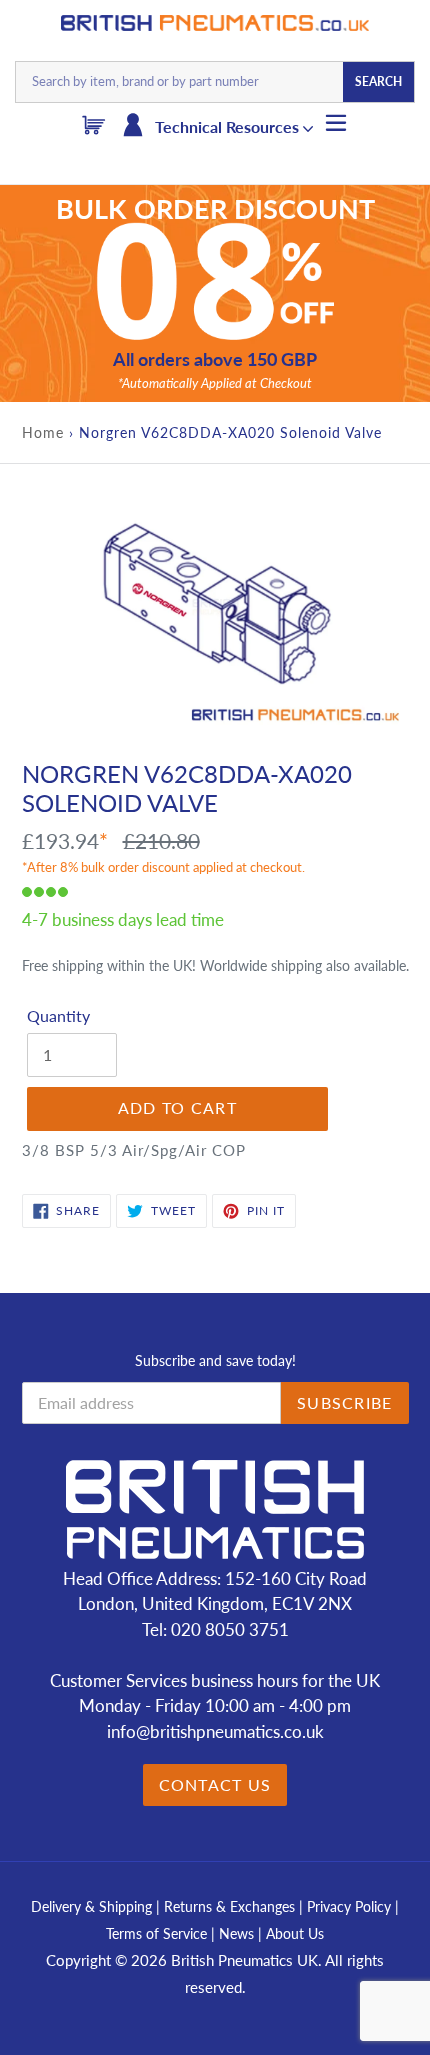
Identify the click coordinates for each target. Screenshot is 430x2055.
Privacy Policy (351, 1906)
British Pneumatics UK (244, 1960)
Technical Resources (229, 126)
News (236, 1933)
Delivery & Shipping (91, 1906)
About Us (295, 1933)
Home (43, 432)
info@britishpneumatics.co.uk (215, 1731)
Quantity (58, 1015)
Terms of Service (158, 1933)
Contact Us (215, 1784)
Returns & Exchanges (229, 1906)
